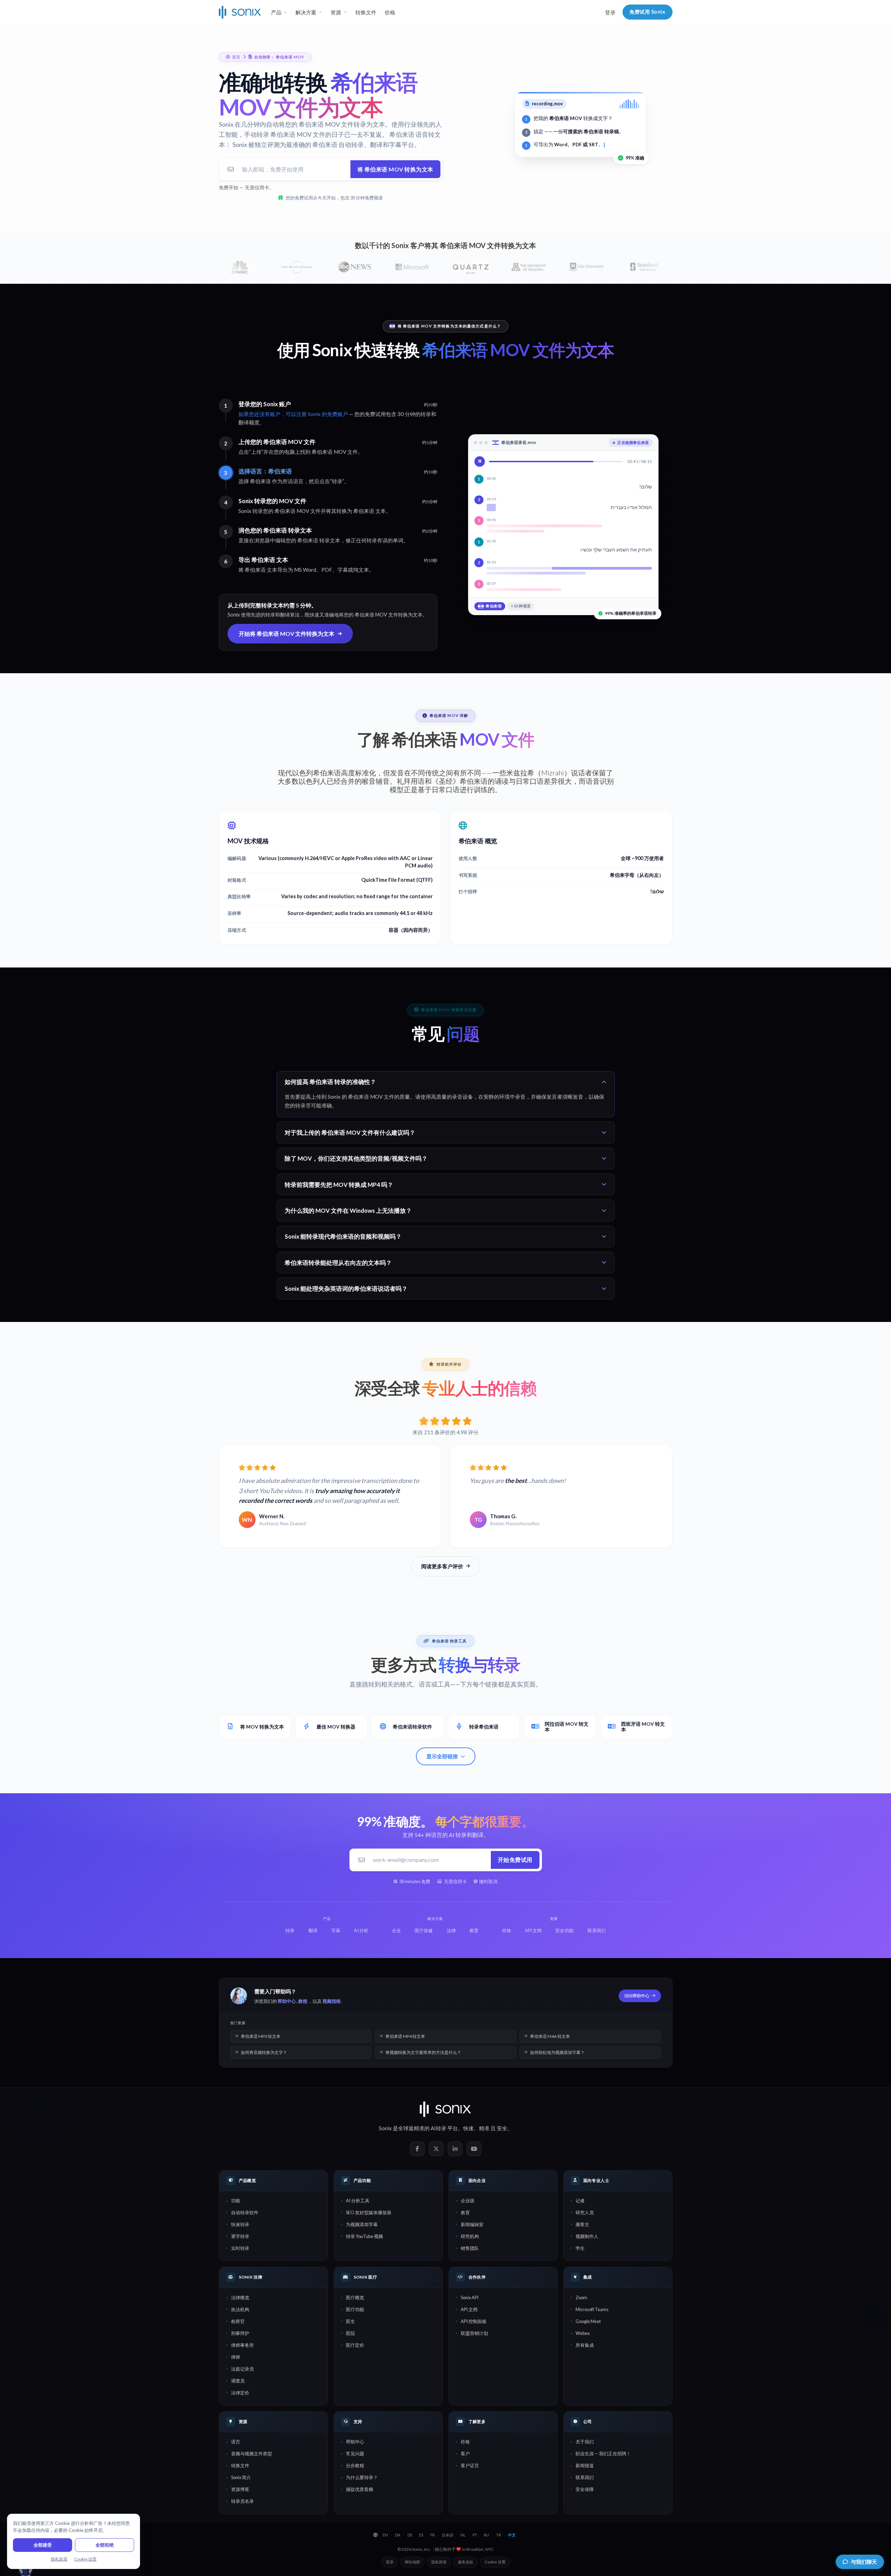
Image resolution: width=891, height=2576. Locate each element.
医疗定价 (355, 2345)
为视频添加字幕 (362, 2224)
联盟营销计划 (474, 2333)
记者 (580, 2201)
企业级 (468, 2201)
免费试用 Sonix (647, 12)
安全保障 (585, 2489)
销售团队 (470, 2248)
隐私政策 (439, 2562)
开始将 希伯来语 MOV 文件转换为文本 (287, 634)
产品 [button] (276, 12)
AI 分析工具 (358, 2201)
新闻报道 (585, 2465)
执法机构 (240, 2309)
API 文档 (469, 2309)
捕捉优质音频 (360, 2489)
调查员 (238, 2381)
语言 (236, 2442)
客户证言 (470, 2465)
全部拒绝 (105, 2545)
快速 (468, 2128)
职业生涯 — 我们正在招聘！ (603, 2454)
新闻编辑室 (472, 2224)
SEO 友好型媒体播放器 (369, 2212)
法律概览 (240, 2297)
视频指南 (332, 2001)
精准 (484, 2128)
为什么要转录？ (362, 2477)
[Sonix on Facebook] (417, 2149)
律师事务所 (242, 2345)
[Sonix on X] (436, 2149)
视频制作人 (587, 2236)
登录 (610, 12)
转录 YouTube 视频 (364, 2236)
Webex (583, 2333)
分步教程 (355, 2465)
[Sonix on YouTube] (474, 2149)
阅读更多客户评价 (442, 1566)
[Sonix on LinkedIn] (455, 2149)
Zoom (581, 2297)
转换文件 (366, 12)
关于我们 (585, 2442)
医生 (350, 2321)
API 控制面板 (474, 2321)
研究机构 (470, 2236)
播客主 (582, 2224)
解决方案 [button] (306, 12)
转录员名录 (242, 2501)
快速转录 (240, 2224)
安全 (502, 2128)
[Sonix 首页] (240, 12)
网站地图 (412, 2562)
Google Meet (588, 2321)
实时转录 (240, 2248)
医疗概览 (355, 2297)
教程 (303, 2001)
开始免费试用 (515, 1860)
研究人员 (585, 2212)
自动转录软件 (245, 2212)
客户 (465, 2454)
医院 (350, 2333)
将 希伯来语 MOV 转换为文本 (395, 169)
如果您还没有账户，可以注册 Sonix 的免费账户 (293, 414)
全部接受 (43, 2545)
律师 (236, 2357)
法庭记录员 (242, 2369)
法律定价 (240, 2393)
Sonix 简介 (241, 2477)
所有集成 (585, 2345)
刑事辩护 (240, 2333)
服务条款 (466, 2562)
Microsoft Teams (592, 2309)
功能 (236, 2201)
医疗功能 (355, 2309)
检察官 (238, 2321)
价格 (390, 12)
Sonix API (470, 2297)
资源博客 (240, 2489)
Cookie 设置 (495, 2562)
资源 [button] (336, 12)
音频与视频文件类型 (252, 2454)
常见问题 (355, 2454)
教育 (465, 2212)
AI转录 (438, 2128)
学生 (580, 2248)
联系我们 (585, 2477)
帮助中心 (287, 2001)
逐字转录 (240, 2236)
